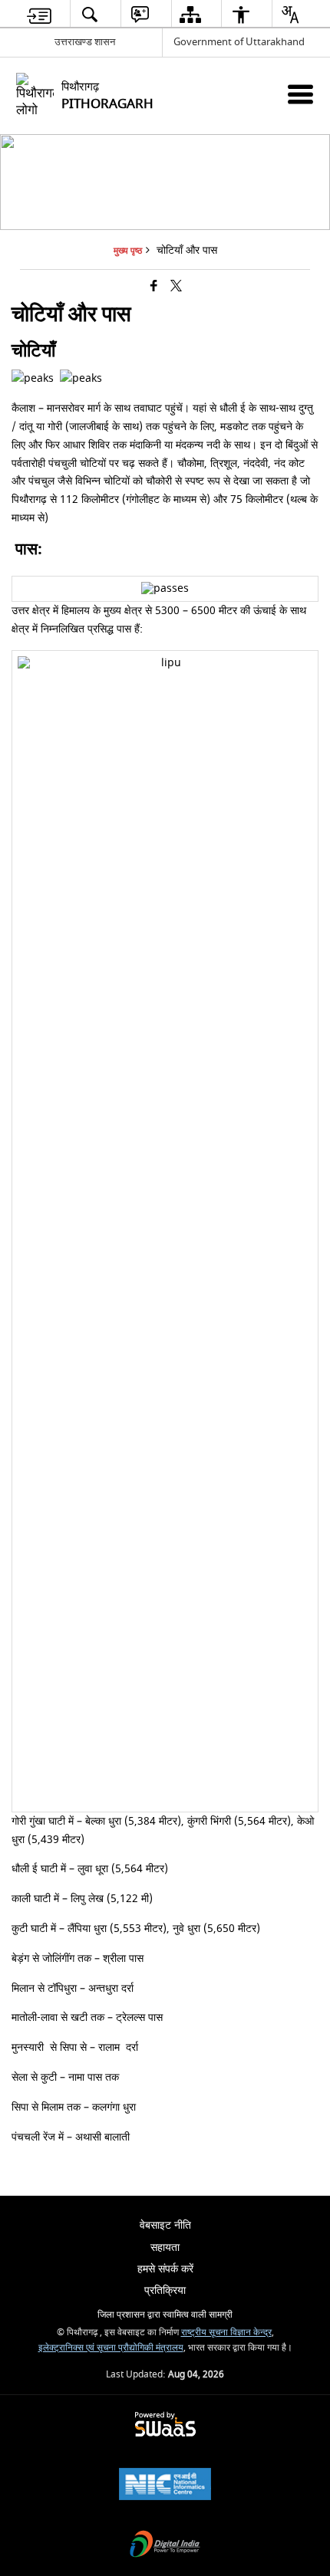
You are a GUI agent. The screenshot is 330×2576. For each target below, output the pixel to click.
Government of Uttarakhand (239, 42)
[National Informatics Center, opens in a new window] (165, 2486)
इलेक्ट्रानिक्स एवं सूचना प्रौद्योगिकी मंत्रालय (111, 2348)
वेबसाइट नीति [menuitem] (165, 2225)
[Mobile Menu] (300, 94)
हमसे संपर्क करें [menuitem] (165, 2269)
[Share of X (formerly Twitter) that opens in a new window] (176, 287)
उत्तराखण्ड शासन (85, 42)
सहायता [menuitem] (165, 2247)
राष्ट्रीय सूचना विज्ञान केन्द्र (226, 2333)
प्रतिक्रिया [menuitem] (165, 2290)
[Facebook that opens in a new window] (154, 287)
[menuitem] (40, 14)
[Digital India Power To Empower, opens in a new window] (165, 2546)
